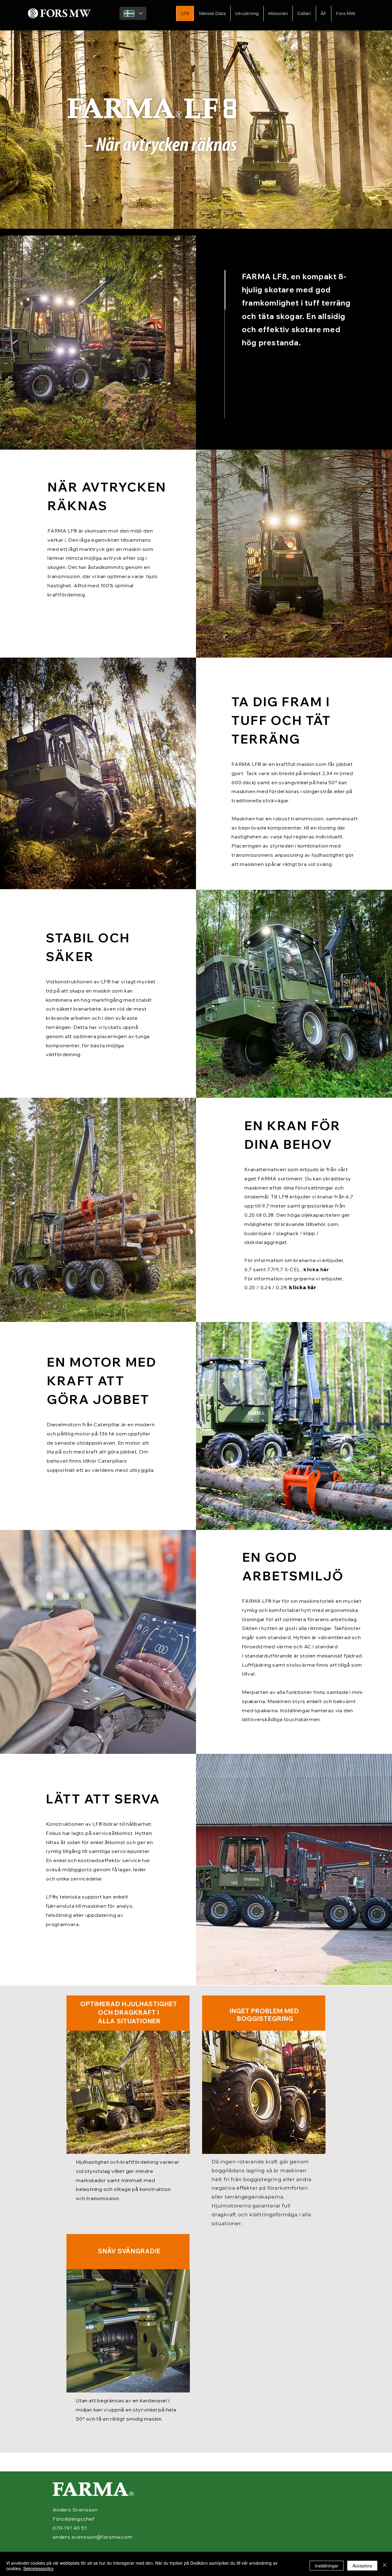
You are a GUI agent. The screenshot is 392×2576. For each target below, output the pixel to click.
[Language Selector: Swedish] (133, 13)
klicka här (316, 1269)
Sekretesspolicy (38, 2568)
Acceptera (362, 2566)
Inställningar (327, 2566)
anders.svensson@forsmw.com (93, 2537)
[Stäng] (385, 2566)
